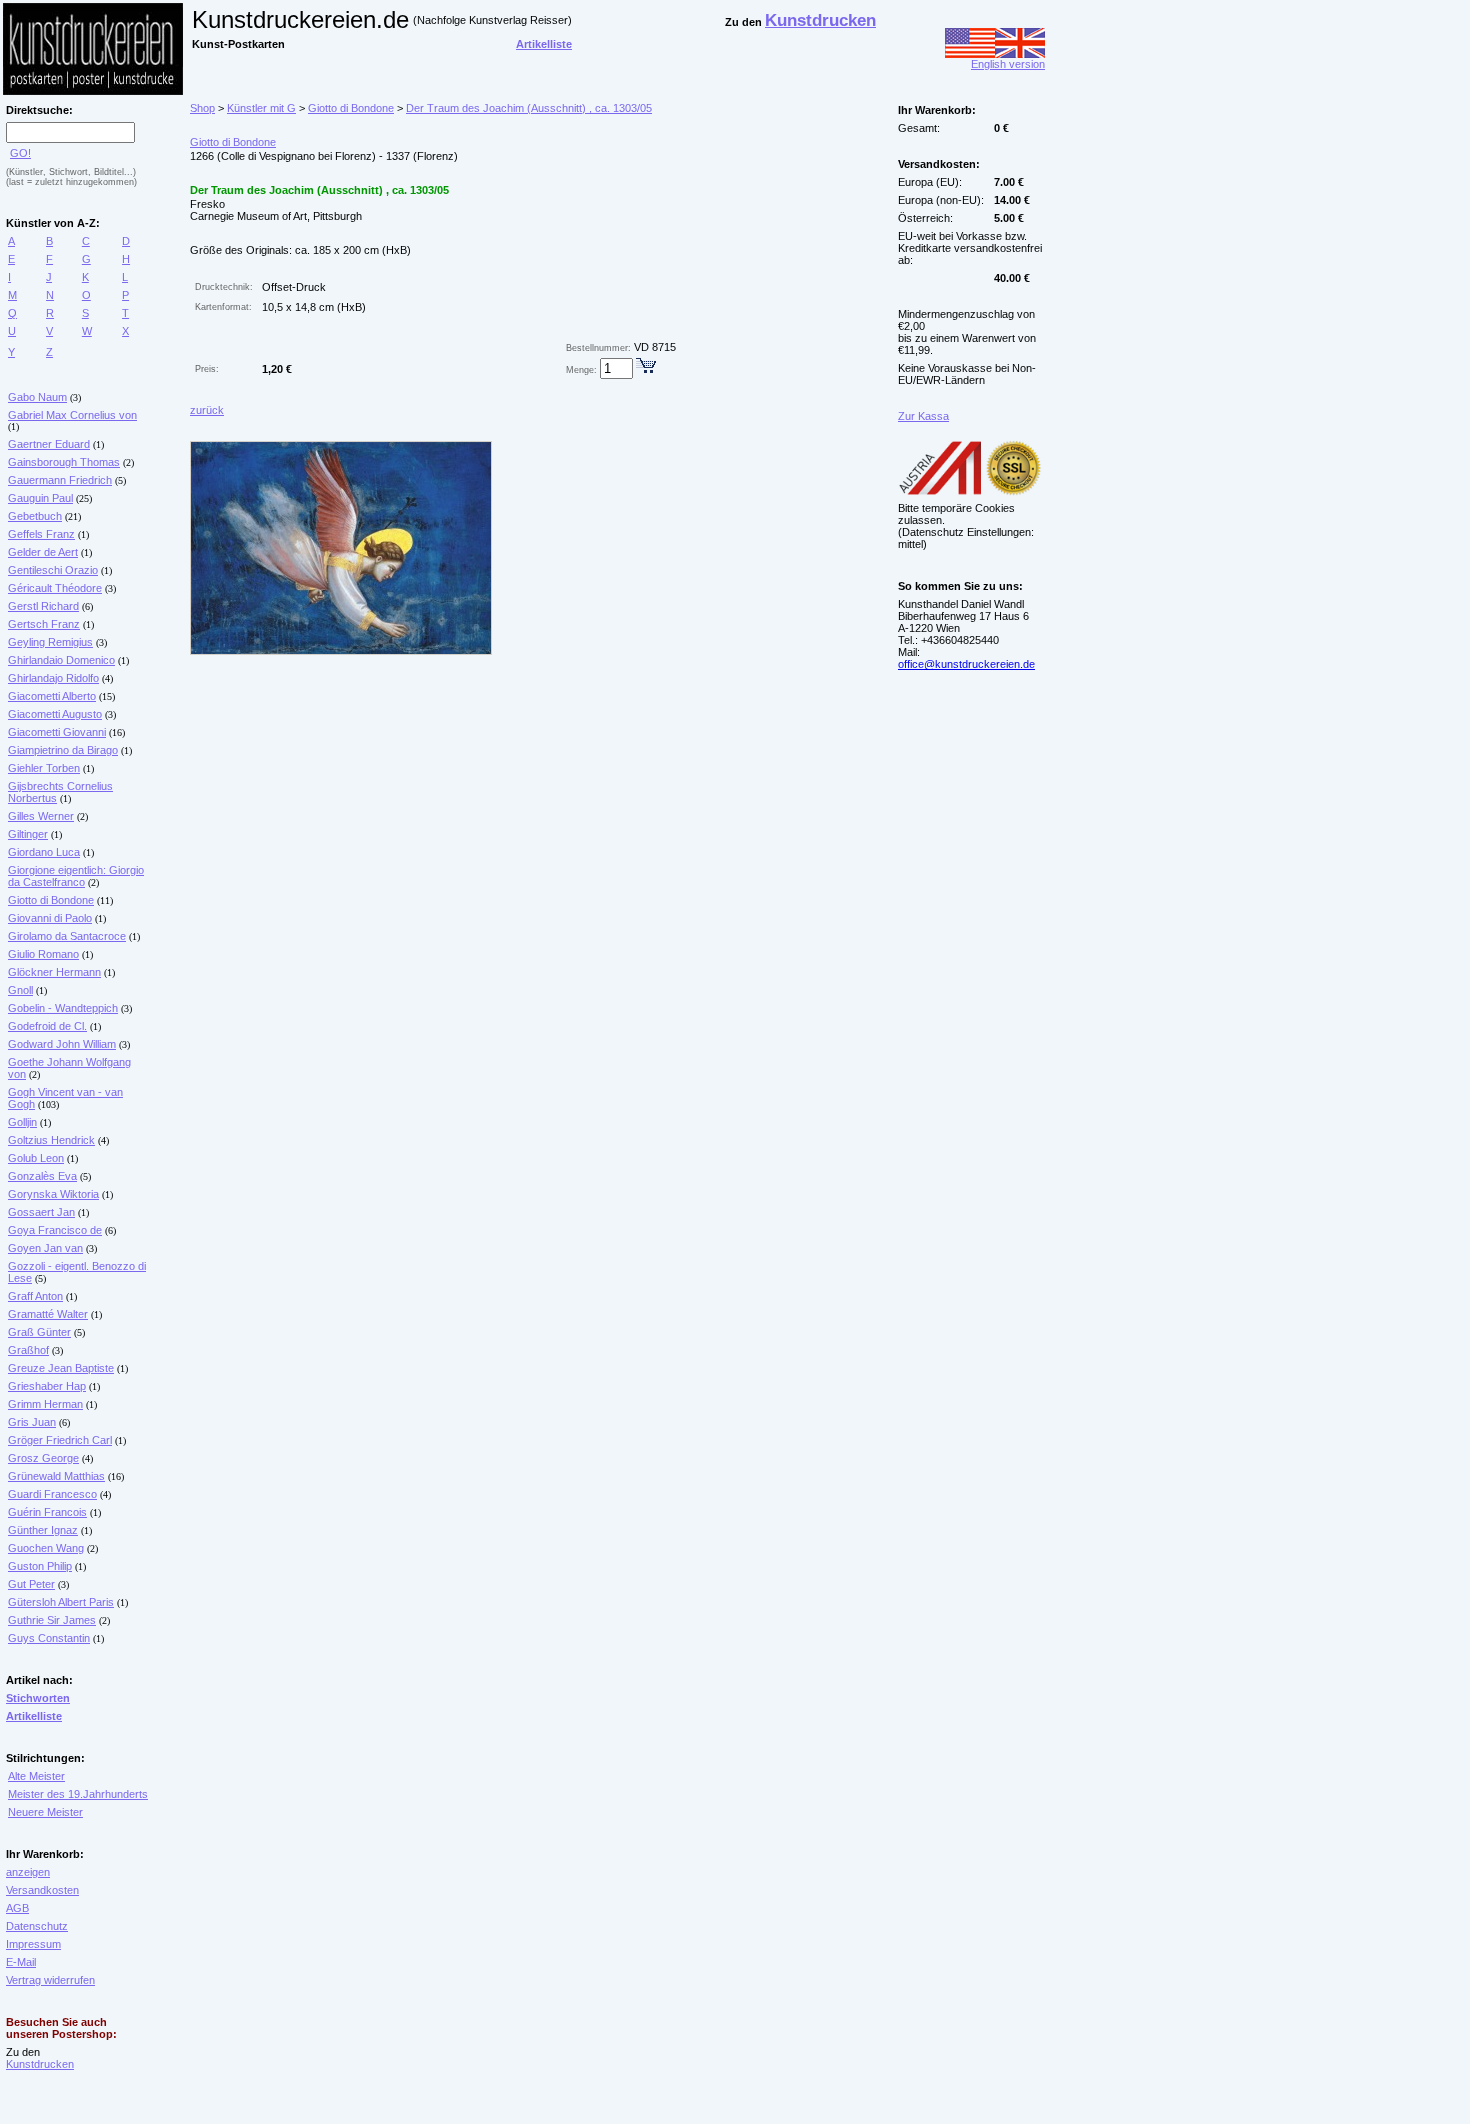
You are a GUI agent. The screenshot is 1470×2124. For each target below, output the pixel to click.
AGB (17, 1908)
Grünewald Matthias (56, 1476)
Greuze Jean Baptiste (61, 1368)
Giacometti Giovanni (57, 732)
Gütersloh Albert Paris (61, 1602)
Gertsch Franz (44, 624)
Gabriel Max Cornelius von (72, 415)
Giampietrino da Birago (63, 750)
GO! (20, 153)
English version (1008, 64)
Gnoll (20, 990)
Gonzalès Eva (42, 1176)
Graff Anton (35, 1296)
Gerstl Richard (43, 606)
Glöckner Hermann (54, 972)
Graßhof (28, 1350)
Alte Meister (36, 1776)
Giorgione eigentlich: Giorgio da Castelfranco (76, 876)
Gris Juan (32, 1422)
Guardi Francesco (52, 1494)
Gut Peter (31, 1584)
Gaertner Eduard (49, 444)
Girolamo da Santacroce (67, 936)
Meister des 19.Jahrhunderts (78, 1794)
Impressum (33, 1944)
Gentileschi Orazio (53, 570)
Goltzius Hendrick (51, 1140)
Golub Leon (36, 1158)
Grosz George (43, 1458)
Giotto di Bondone (51, 900)
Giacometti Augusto (55, 714)
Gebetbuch (35, 516)
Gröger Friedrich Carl (60, 1440)
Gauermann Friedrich (60, 480)
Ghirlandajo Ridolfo (53, 678)
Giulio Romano (43, 954)
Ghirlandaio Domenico (61, 660)
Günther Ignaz (43, 1530)
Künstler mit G (261, 108)
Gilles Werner (41, 816)
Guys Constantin (49, 1638)
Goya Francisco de (55, 1230)
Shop (202, 108)
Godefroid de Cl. (47, 1026)
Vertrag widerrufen (50, 1980)
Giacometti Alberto (52, 696)
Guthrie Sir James (52, 1620)
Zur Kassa (923, 416)
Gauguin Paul (40, 498)
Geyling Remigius (50, 642)
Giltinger (28, 834)
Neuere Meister (45, 1812)
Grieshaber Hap (47, 1386)
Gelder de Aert (43, 552)
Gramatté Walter (48, 1314)
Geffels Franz (41, 534)
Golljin (22, 1122)
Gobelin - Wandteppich (63, 1008)
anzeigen (28, 1872)
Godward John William (62, 1044)
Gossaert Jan (41, 1212)
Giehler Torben (44, 768)
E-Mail (21, 1962)
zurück (207, 410)
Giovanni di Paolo (50, 918)
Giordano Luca (44, 852)
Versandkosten (42, 1890)
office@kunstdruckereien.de (966, 664)
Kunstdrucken (40, 2064)
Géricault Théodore (55, 588)
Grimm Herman (45, 1404)
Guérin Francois (47, 1512)
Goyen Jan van (45, 1248)
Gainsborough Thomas (64, 462)
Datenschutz (37, 1926)
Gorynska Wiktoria (53, 1194)
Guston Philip (40, 1566)
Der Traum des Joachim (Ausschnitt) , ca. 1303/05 (529, 108)
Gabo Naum (37, 397)
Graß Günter (39, 1332)
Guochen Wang (46, 1548)
